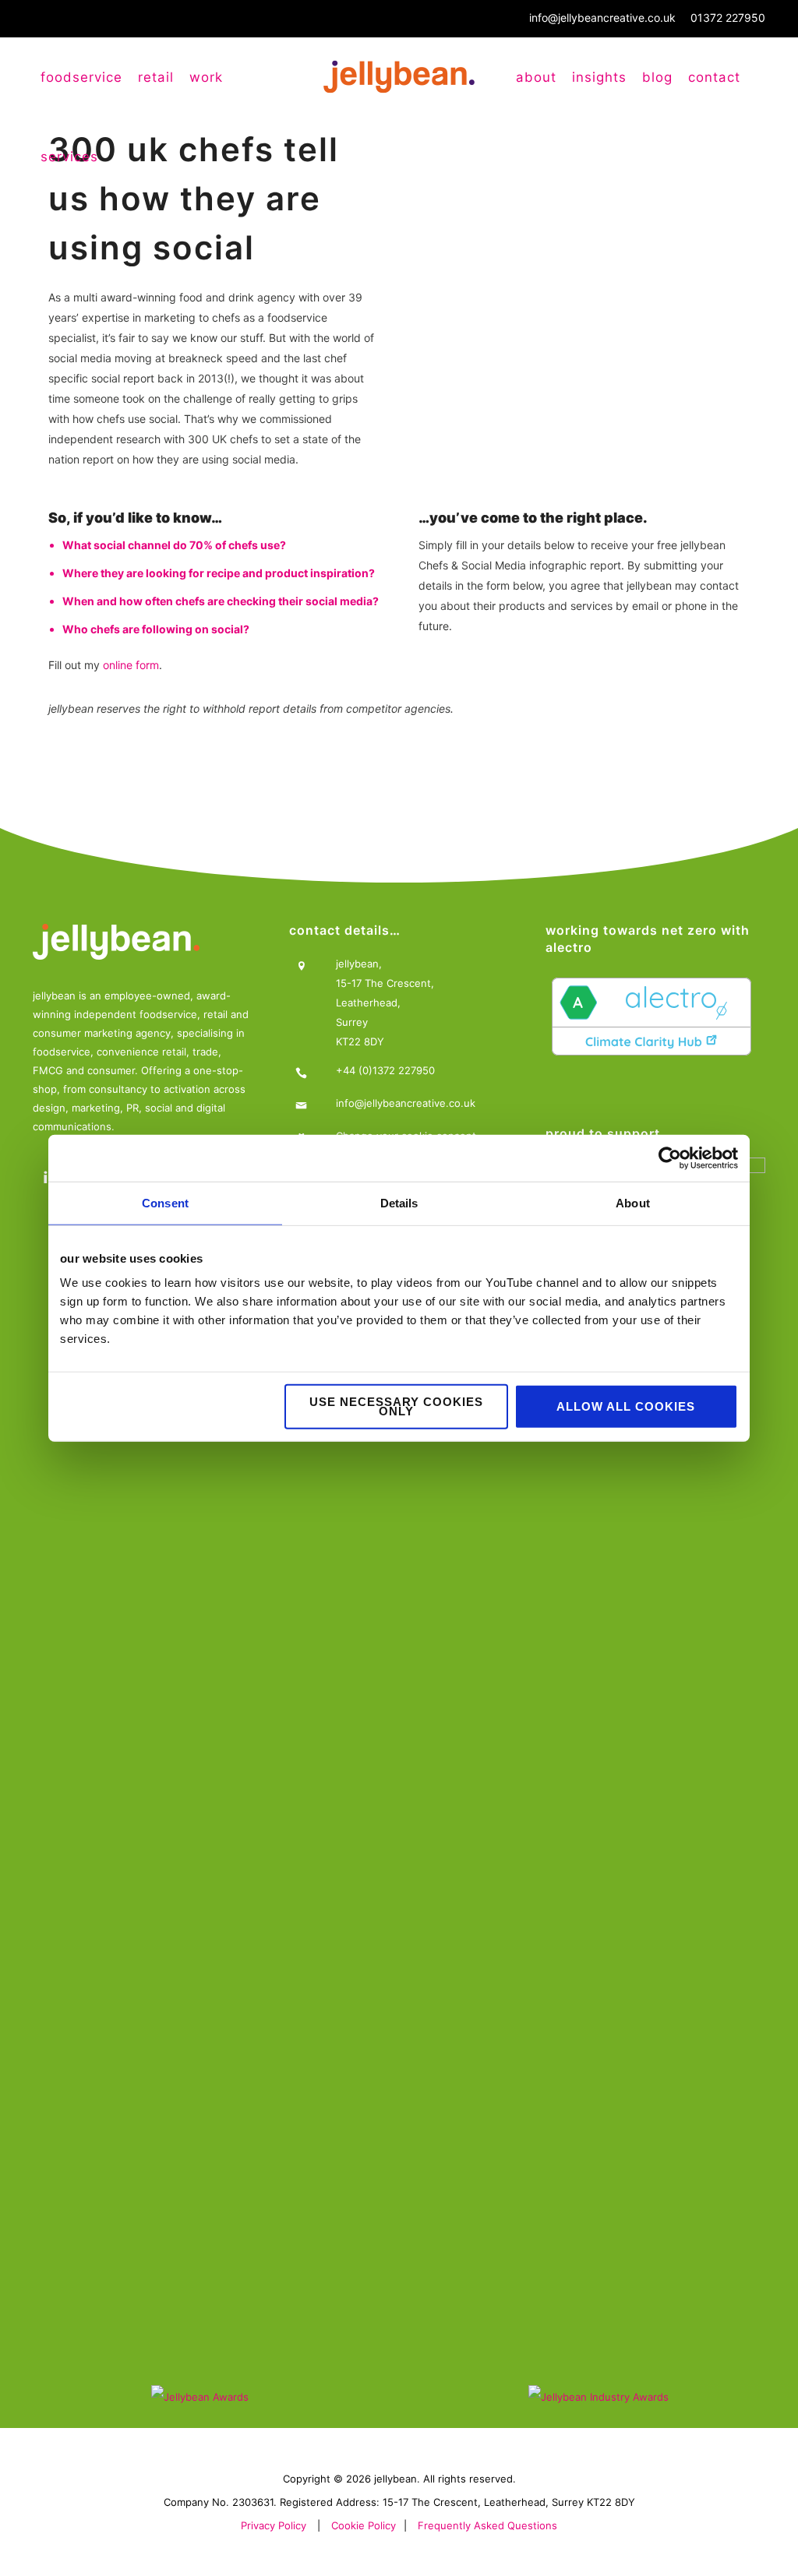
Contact (714, 77)
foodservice (81, 77)
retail (156, 77)
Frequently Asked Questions (487, 2525)
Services (69, 157)
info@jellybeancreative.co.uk (602, 18)
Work (206, 77)
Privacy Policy (274, 2525)
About (536, 77)
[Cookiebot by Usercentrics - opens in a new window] (670, 1158)
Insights (599, 77)
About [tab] (633, 1202)
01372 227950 (728, 18)
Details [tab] (399, 1202)
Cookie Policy (364, 2525)
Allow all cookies (626, 1406)
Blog (657, 77)
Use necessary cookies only (396, 1406)
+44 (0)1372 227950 (385, 1070)
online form (131, 665)
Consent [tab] (165, 1202)
